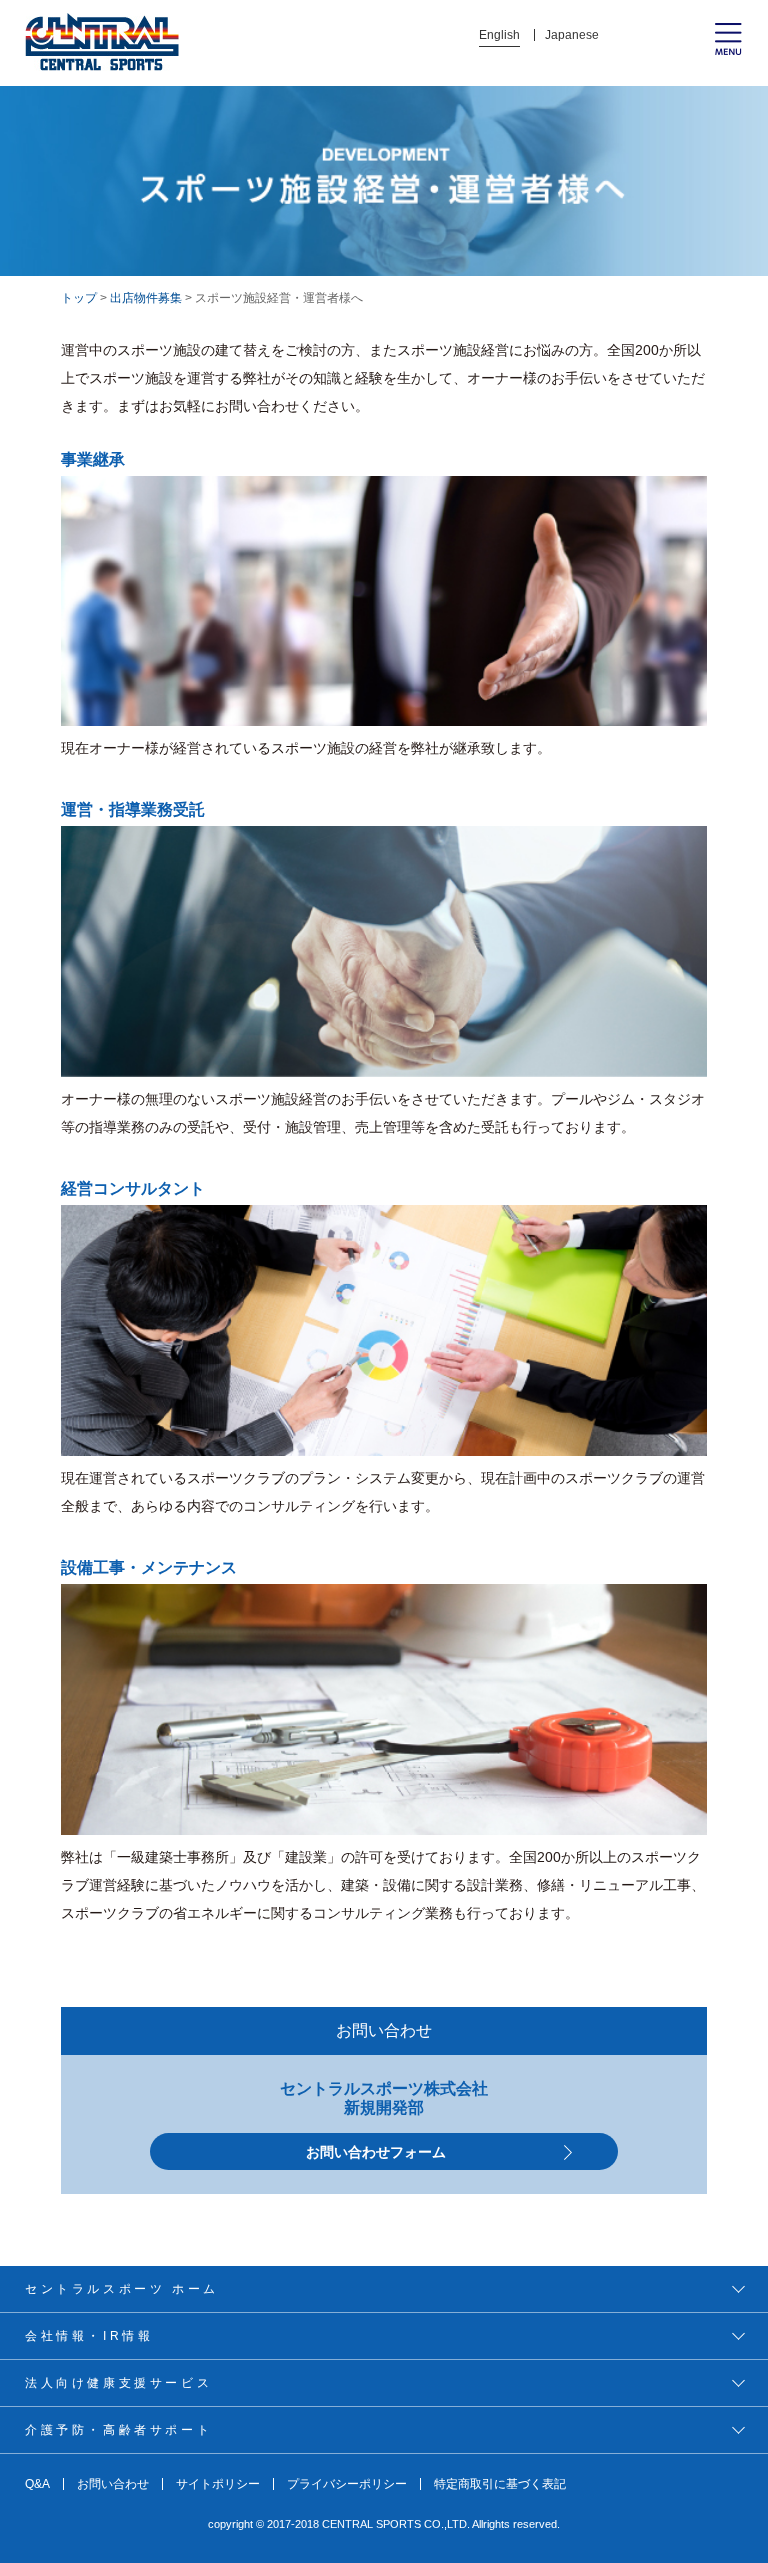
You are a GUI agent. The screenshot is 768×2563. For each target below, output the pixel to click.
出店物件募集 (146, 298)
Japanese (572, 35)
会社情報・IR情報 (89, 2336)
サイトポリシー (218, 2484)
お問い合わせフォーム (376, 2152)
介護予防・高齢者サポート (118, 2430)
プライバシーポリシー (347, 2484)
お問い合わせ (113, 2484)
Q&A (37, 2484)
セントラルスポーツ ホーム (122, 2289)
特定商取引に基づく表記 (500, 2484)
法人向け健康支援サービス (118, 2383)
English (499, 35)
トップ (79, 298)
